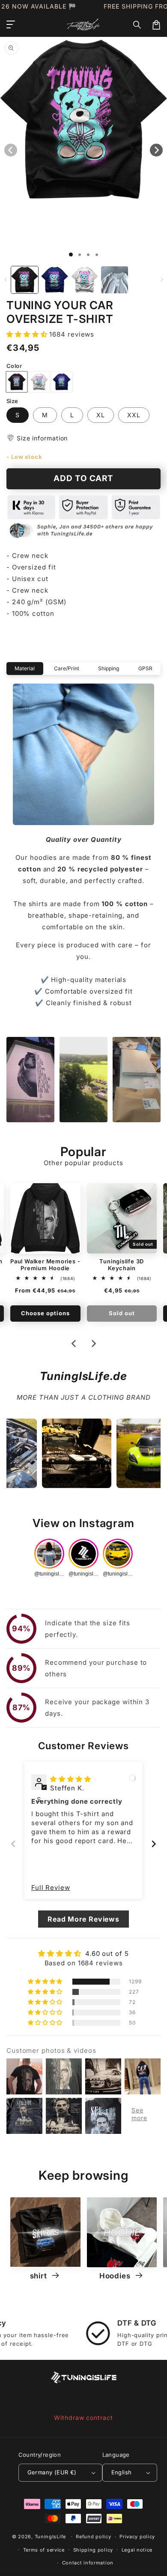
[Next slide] (93, 1344)
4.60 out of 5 (107, 1954)
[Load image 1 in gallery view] (25, 280)
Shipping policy (93, 2550)
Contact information (88, 2563)
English (122, 2472)
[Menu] (11, 25)
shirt (40, 2276)
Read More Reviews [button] (83, 1919)
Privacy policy (137, 2537)
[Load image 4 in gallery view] (115, 280)
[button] (137, 25)
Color (14, 366)
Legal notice (137, 2550)
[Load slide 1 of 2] (80, 255)
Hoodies (116, 2276)
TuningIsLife (50, 2537)
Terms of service (44, 2550)
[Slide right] (162, 280)
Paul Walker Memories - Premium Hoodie (45, 1265)
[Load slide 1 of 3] (88, 255)
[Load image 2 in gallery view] (55, 280)
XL (101, 415)
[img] (71, 1779)
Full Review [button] (51, 1888)
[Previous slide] (13, 1844)
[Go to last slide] (74, 1344)
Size (12, 401)
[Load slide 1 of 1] (71, 255)
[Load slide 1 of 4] (97, 255)
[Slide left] (5, 280)
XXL (134, 415)
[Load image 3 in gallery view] (85, 280)
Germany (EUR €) (52, 2472)
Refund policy (93, 2537)
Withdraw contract (83, 2418)
